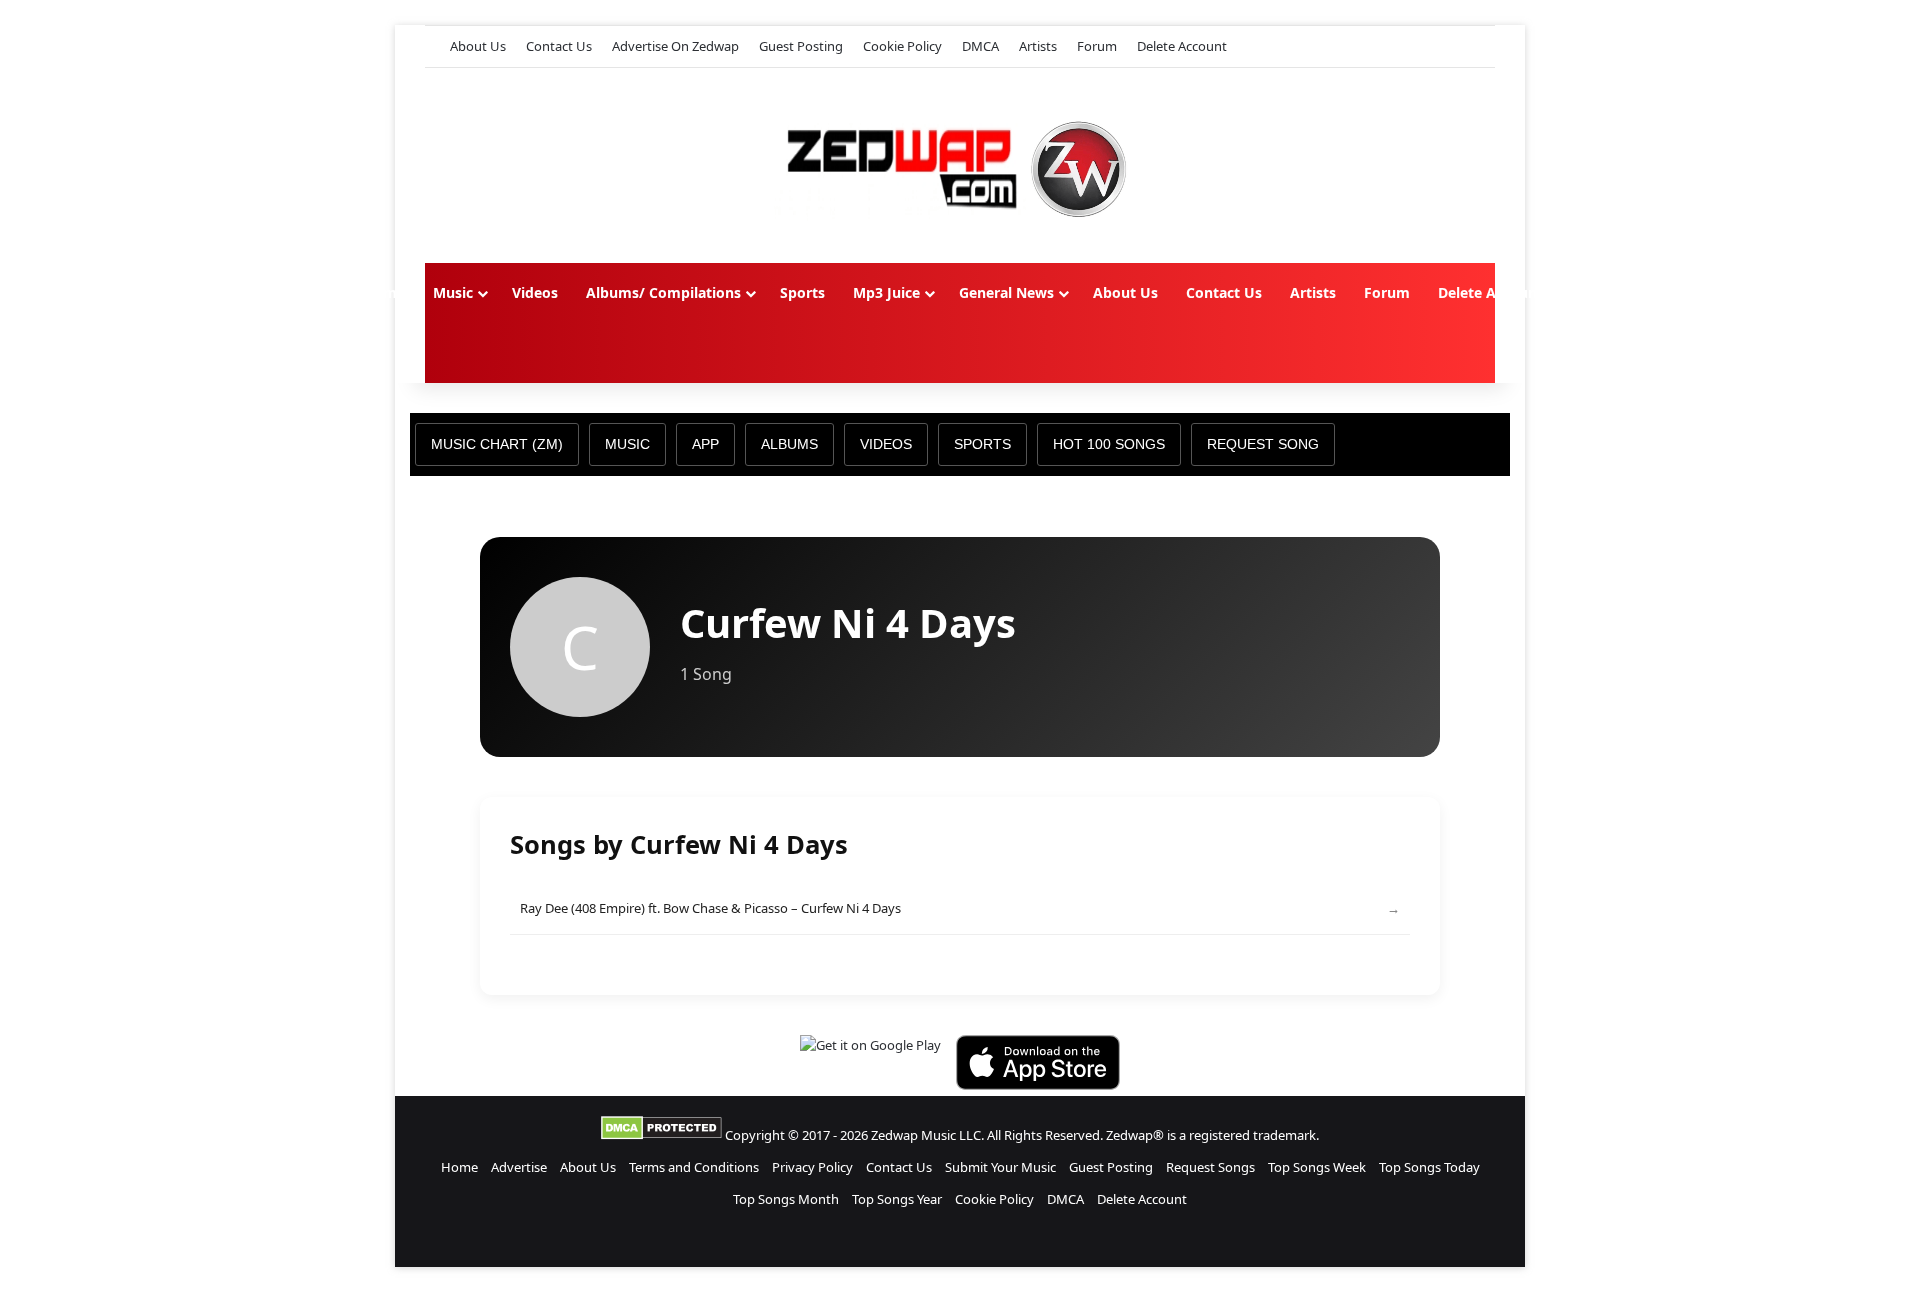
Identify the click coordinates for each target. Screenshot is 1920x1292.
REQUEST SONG (1263, 444)
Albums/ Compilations (663, 292)
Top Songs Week (1317, 1167)
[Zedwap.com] (960, 165)
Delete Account (1182, 46)
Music (453, 292)
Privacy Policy (812, 1167)
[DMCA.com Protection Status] (661, 1135)
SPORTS (982, 444)
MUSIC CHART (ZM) (497, 444)
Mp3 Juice (886, 292)
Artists (1038, 46)
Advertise (519, 1167)
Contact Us (559, 46)
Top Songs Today (1429, 1167)
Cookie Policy (902, 46)
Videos (535, 292)
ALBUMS (789, 444)
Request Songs (1210, 1167)
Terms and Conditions (694, 1167)
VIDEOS (886, 444)
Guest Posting (801, 46)
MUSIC (627, 444)
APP (705, 444)
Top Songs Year (897, 1199)
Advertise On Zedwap (675, 46)
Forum (1097, 46)
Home (384, 292)
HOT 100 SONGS (1109, 444)
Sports (802, 292)
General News (1006, 292)
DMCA (980, 46)
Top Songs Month (786, 1199)
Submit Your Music (1000, 1167)
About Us (478, 46)
